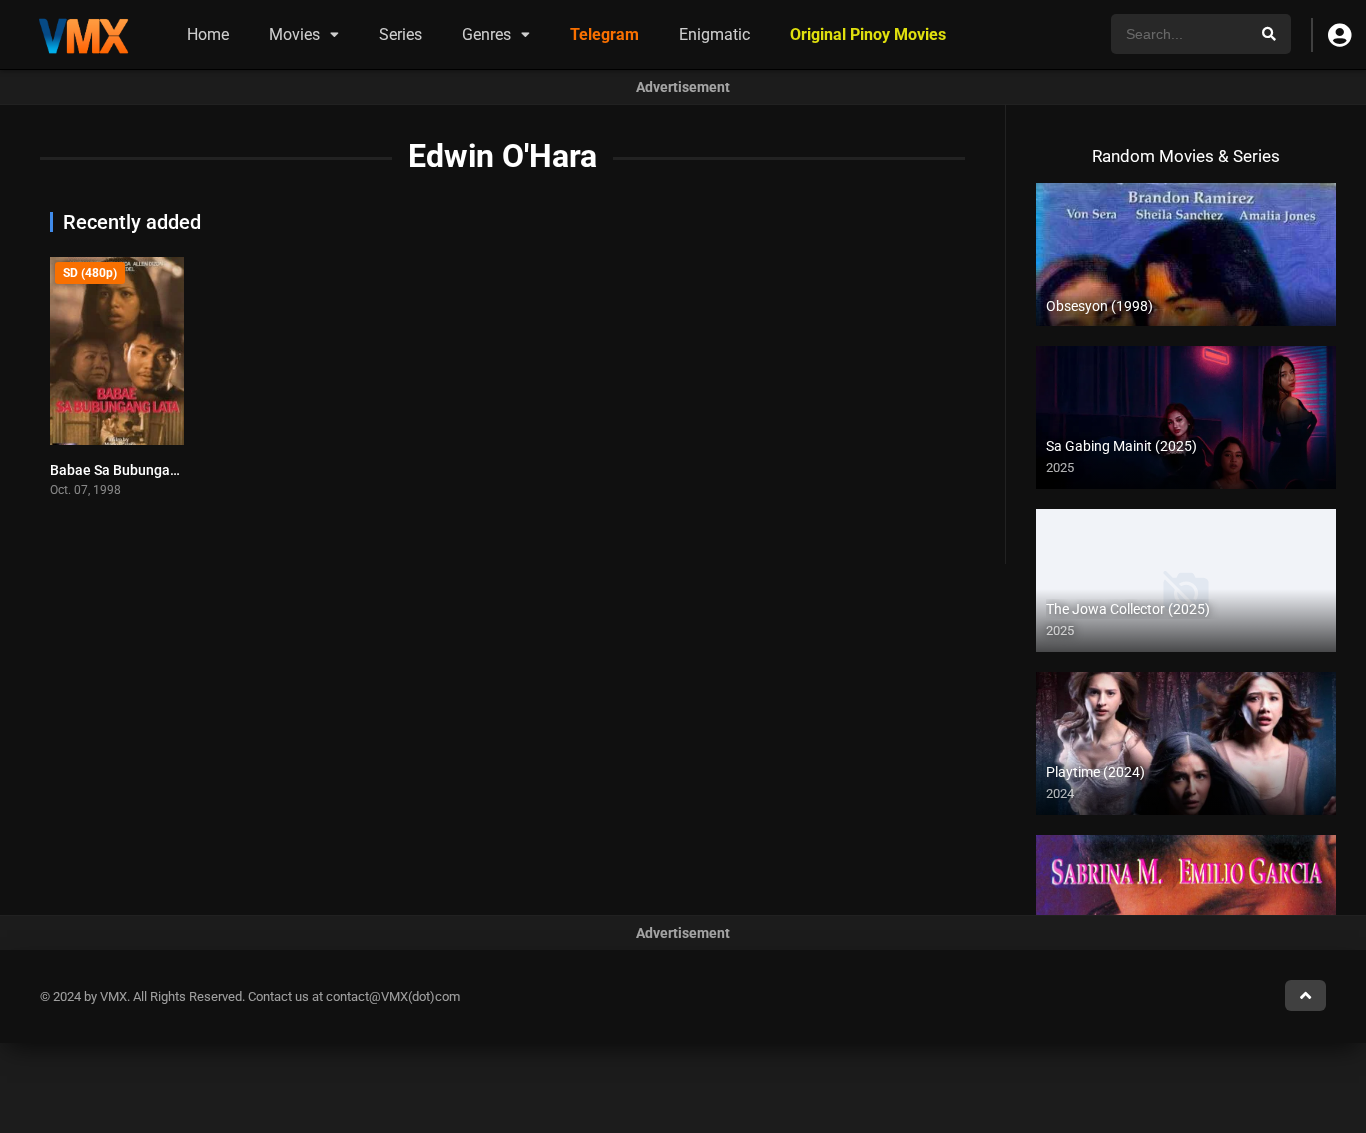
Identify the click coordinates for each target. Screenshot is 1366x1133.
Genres (486, 34)
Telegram (604, 34)
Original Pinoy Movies (868, 34)
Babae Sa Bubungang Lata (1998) (156, 470)
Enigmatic (714, 34)
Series (400, 34)
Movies (294, 34)
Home (208, 34)
